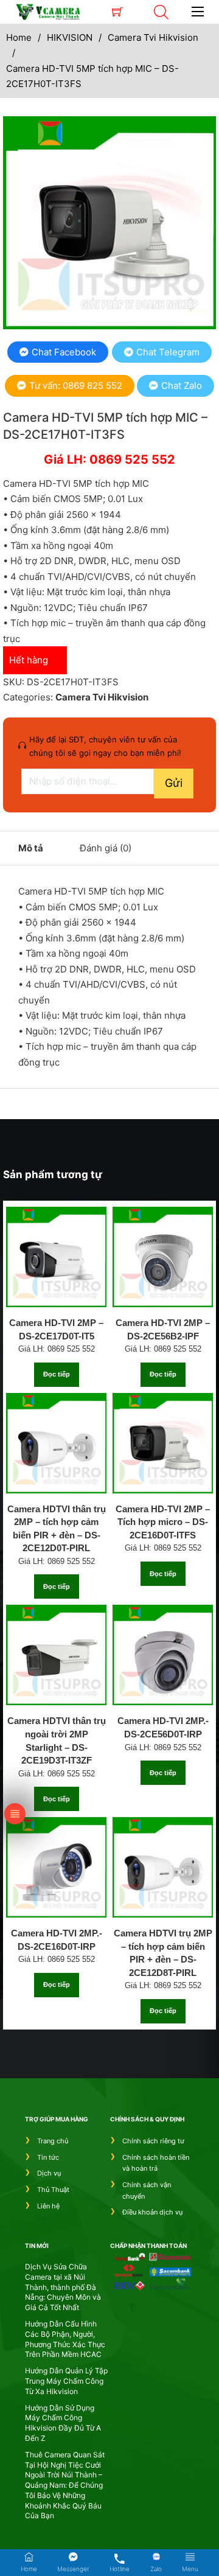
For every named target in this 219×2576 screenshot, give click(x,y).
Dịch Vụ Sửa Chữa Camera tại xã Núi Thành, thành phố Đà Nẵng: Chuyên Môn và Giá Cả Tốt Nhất (63, 2287)
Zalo (156, 2569)
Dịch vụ (49, 2173)
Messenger (73, 2569)
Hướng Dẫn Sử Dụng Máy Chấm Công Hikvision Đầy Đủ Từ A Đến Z (63, 2423)
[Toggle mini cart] (117, 12)
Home (19, 37)
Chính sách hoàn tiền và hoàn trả (156, 2163)
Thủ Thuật (53, 2190)
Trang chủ (53, 2141)
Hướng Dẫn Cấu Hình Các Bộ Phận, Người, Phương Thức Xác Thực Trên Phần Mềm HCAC (65, 2339)
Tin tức (48, 2157)
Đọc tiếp (57, 1374)
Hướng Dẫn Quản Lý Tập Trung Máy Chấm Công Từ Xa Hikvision (66, 2381)
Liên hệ (48, 2206)
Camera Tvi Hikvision (153, 37)
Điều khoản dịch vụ (152, 2212)
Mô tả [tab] (31, 848)
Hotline (120, 2569)
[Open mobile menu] (198, 12)
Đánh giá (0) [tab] (106, 848)
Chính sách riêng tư (153, 2141)
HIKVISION (70, 37)
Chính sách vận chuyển (147, 2190)
